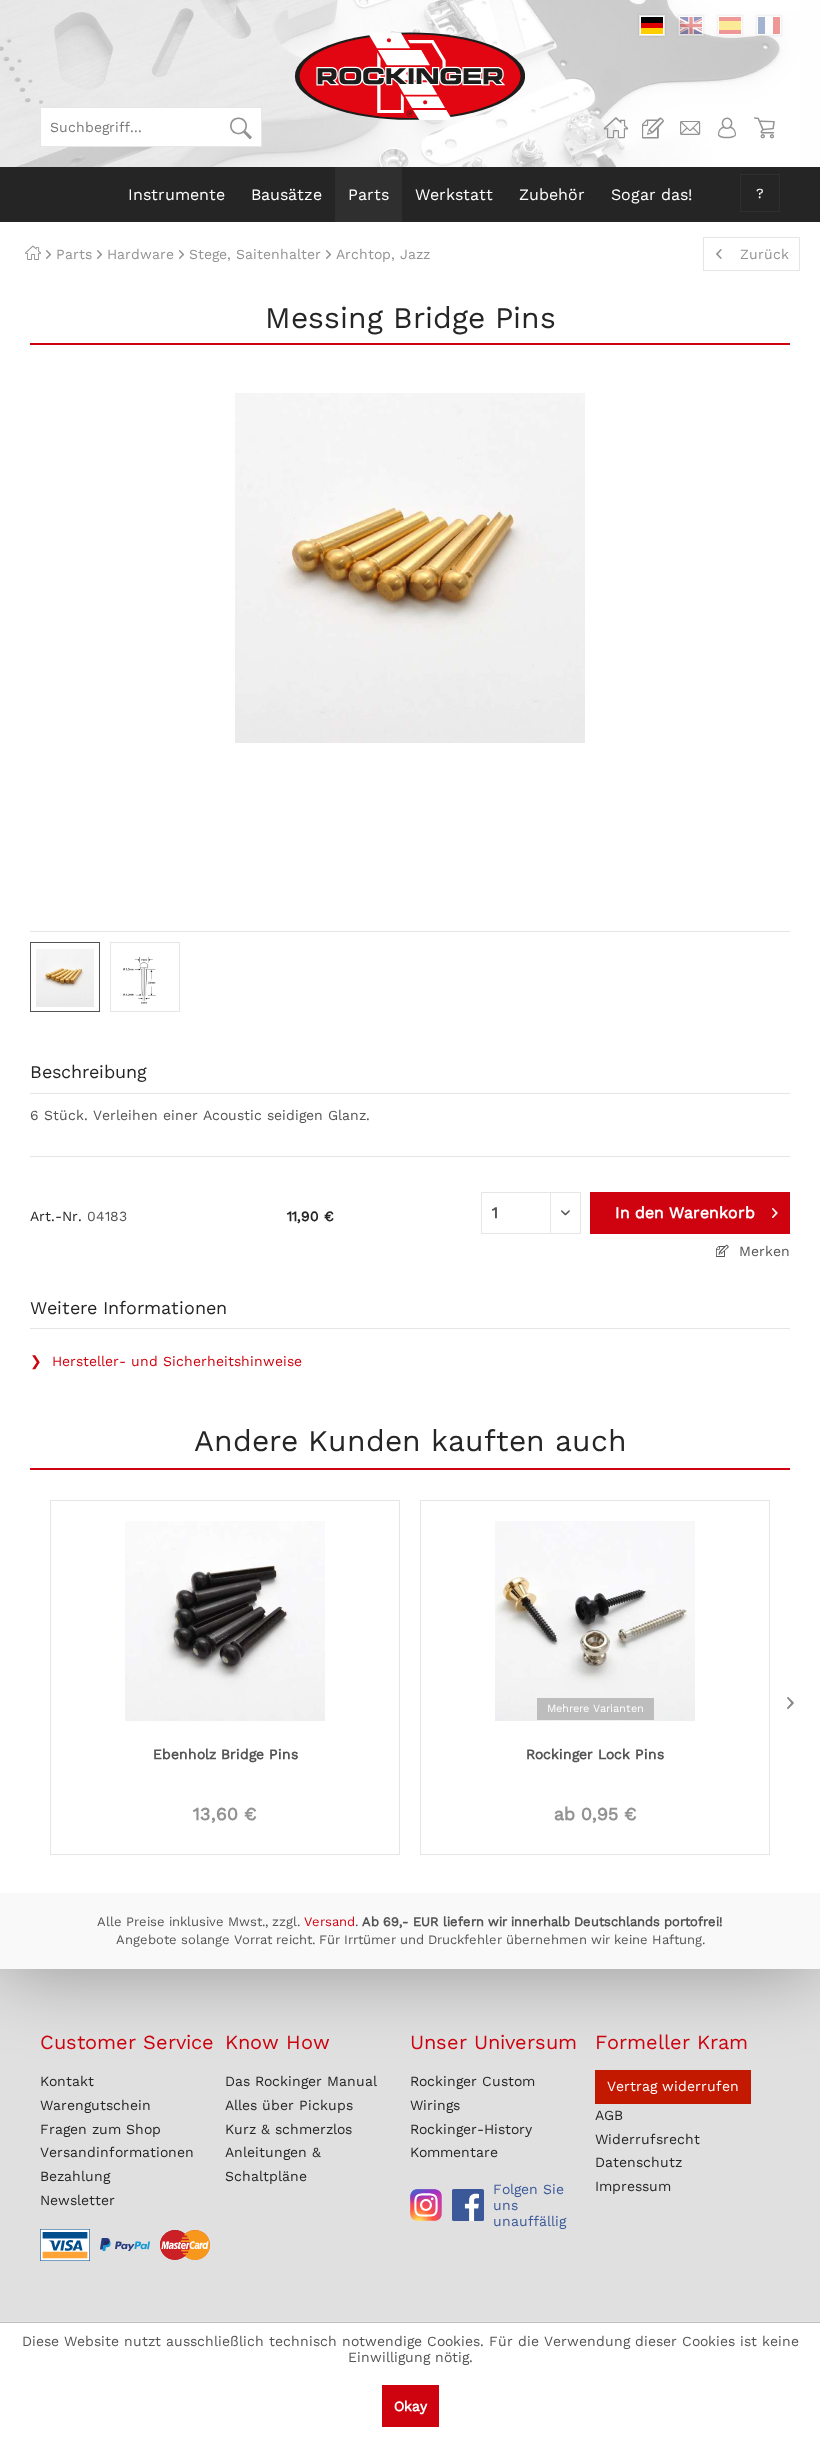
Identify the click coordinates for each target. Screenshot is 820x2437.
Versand (329, 1921)
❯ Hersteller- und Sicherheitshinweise (166, 1361)
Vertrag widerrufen (673, 2086)
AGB (609, 2115)
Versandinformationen (117, 2152)
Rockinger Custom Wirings (472, 2093)
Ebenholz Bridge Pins (225, 1754)
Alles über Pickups (289, 2105)
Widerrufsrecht (647, 2139)
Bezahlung (75, 2176)
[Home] (33, 254)
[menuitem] (151, 127)
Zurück (764, 254)
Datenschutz (638, 2162)
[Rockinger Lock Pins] (595, 1619)
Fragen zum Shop (100, 2129)
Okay (410, 2406)
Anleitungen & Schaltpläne (273, 2164)
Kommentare (454, 2152)
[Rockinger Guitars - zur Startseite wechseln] (409, 76)
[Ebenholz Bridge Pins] (225, 1619)
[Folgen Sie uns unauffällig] (426, 2205)
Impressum (633, 2186)
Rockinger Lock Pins (595, 1754)
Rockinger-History (471, 2129)
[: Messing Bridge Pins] (65, 977)
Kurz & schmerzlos (288, 2129)
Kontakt (67, 2081)
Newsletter (77, 2200)
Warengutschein (95, 2105)
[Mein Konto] (727, 128)
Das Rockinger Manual (301, 2081)
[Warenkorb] (764, 128)
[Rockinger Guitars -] (616, 128)
